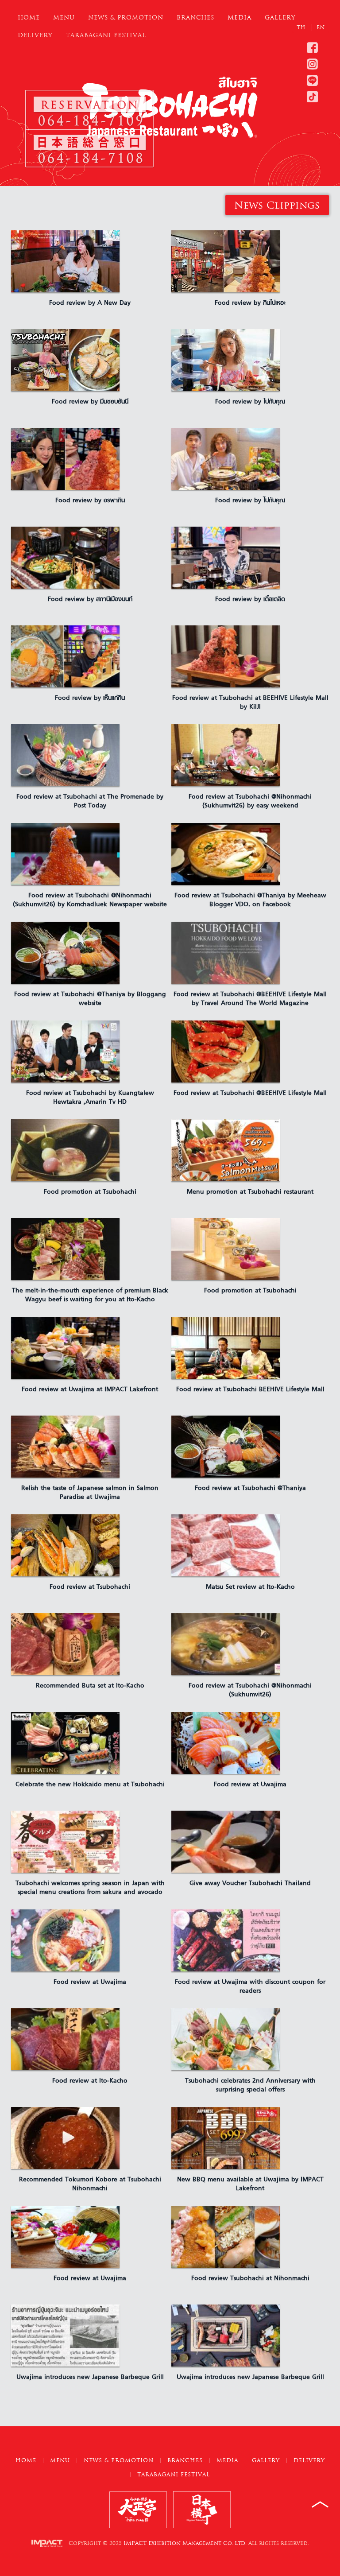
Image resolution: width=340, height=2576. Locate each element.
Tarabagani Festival (106, 35)
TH (302, 27)
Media (240, 17)
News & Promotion (126, 17)
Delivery (35, 35)
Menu (64, 17)
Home (29, 17)
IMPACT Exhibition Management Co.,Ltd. (185, 2543)
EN (321, 27)
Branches (195, 17)
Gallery (280, 17)
